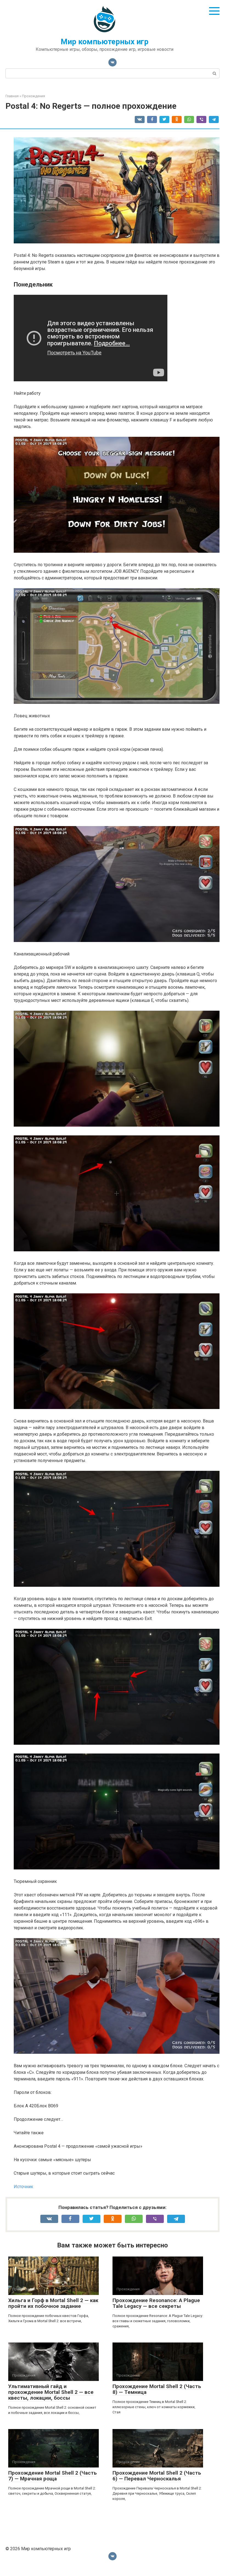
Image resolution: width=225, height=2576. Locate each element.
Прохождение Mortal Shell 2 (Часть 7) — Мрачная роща (53, 2476)
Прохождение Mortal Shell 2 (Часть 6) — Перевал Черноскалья (157, 2476)
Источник (23, 2187)
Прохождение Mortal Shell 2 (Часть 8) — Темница (157, 2389)
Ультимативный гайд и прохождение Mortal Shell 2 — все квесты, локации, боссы (51, 2392)
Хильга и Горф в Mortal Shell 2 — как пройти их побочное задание (53, 2303)
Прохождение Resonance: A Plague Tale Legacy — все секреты (156, 2303)
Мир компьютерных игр (105, 42)
